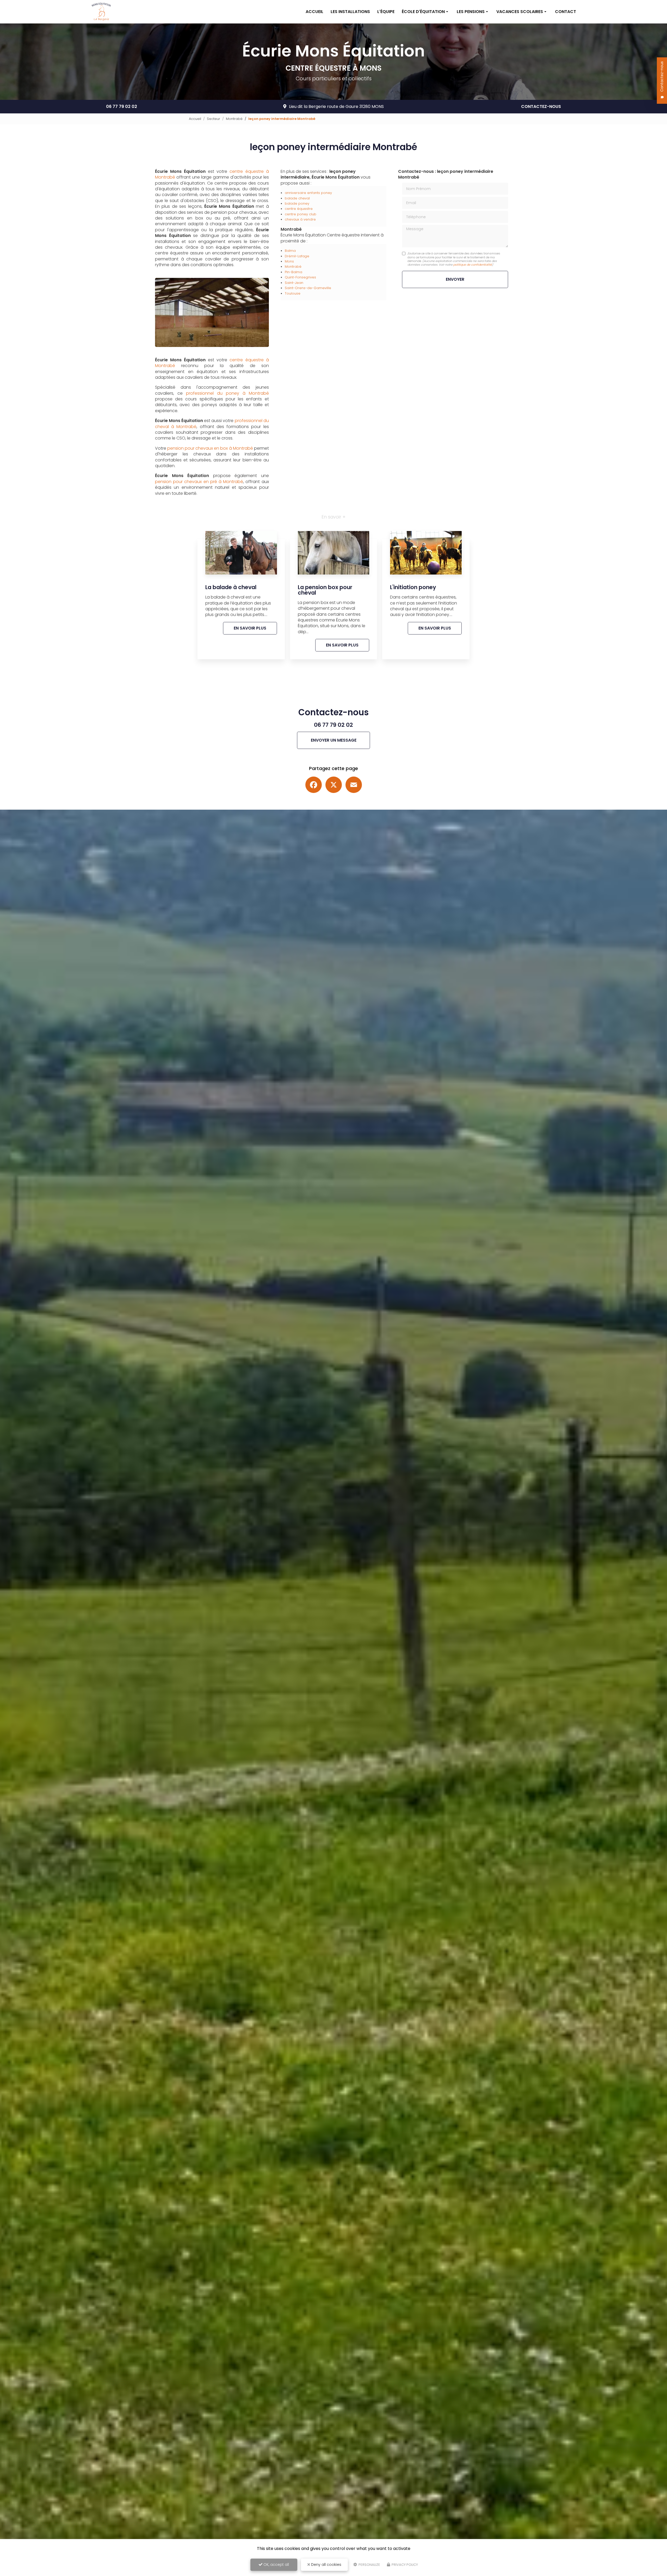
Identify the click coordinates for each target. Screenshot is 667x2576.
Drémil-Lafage (297, 256)
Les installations (350, 12)
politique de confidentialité (473, 265)
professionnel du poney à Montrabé (227, 393)
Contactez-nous (541, 106)
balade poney (297, 203)
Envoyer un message (334, 740)
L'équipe (386, 12)
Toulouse (293, 293)
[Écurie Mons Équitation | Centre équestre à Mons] (101, 12)
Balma (290, 251)
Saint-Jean (294, 283)
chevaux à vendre (300, 219)
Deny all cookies (326, 2565)
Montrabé (234, 119)
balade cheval (297, 198)
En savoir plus (250, 628)
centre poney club (301, 214)
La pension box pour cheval (325, 590)
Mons (289, 261)
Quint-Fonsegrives (300, 277)
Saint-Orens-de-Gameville (308, 288)
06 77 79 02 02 (122, 106)
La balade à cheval (231, 587)
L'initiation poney (413, 587)
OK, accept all (276, 2565)
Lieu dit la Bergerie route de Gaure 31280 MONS (336, 106)
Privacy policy (404, 2565)
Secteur (214, 119)
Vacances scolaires (520, 12)
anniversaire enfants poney (308, 193)
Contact (566, 12)
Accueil (314, 12)
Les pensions (471, 12)
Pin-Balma (294, 272)
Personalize (369, 2565)
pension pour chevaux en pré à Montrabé (199, 482)
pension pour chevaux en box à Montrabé (210, 448)
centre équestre (299, 209)
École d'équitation (423, 12)
